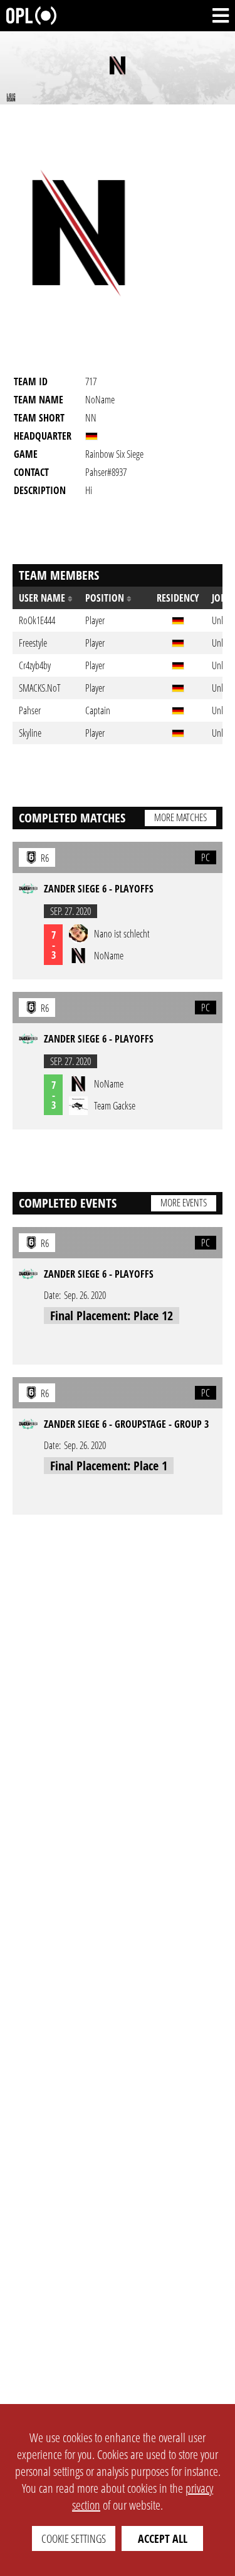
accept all (163, 2538)
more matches (180, 817)
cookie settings (74, 2538)
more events (184, 1203)
